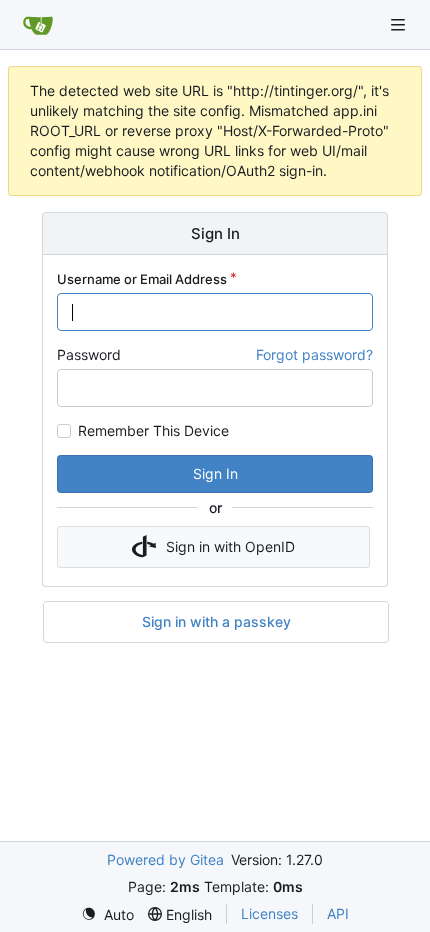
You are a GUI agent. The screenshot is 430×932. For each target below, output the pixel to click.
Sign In (215, 473)
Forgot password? (314, 354)
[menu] (107, 914)
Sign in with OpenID (230, 546)
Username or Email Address (142, 279)
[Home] (38, 25)
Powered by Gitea (165, 859)
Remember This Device (153, 431)
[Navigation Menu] (400, 24)
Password (89, 354)
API (338, 913)
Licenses (269, 913)
